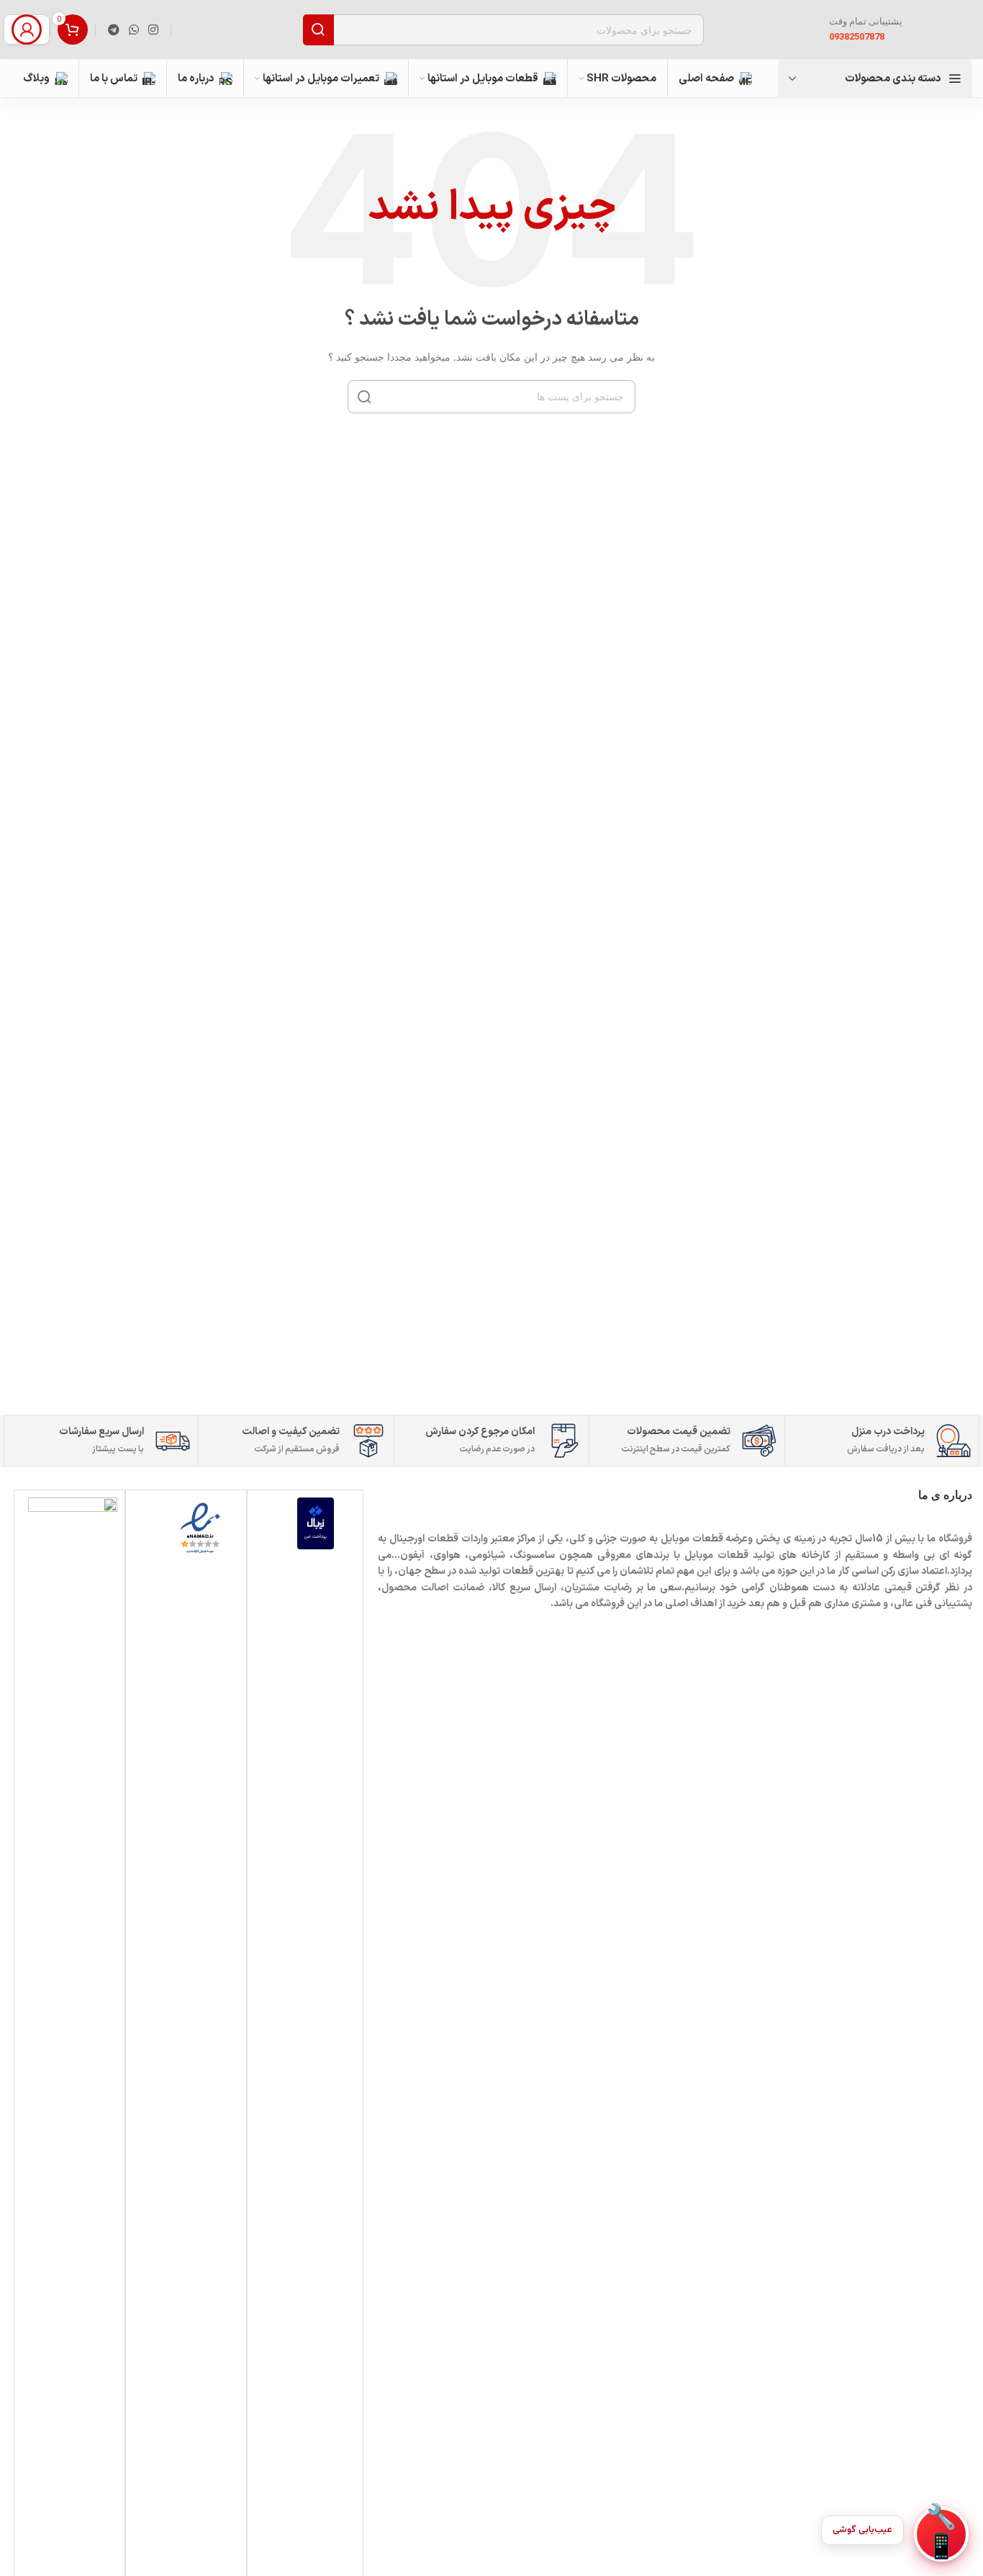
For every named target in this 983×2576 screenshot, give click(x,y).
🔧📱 (941, 2534)
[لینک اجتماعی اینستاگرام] (154, 30)
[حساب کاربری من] (27, 30)
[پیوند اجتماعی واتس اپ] (133, 30)
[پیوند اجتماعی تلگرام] (113, 30)
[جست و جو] (318, 30)
